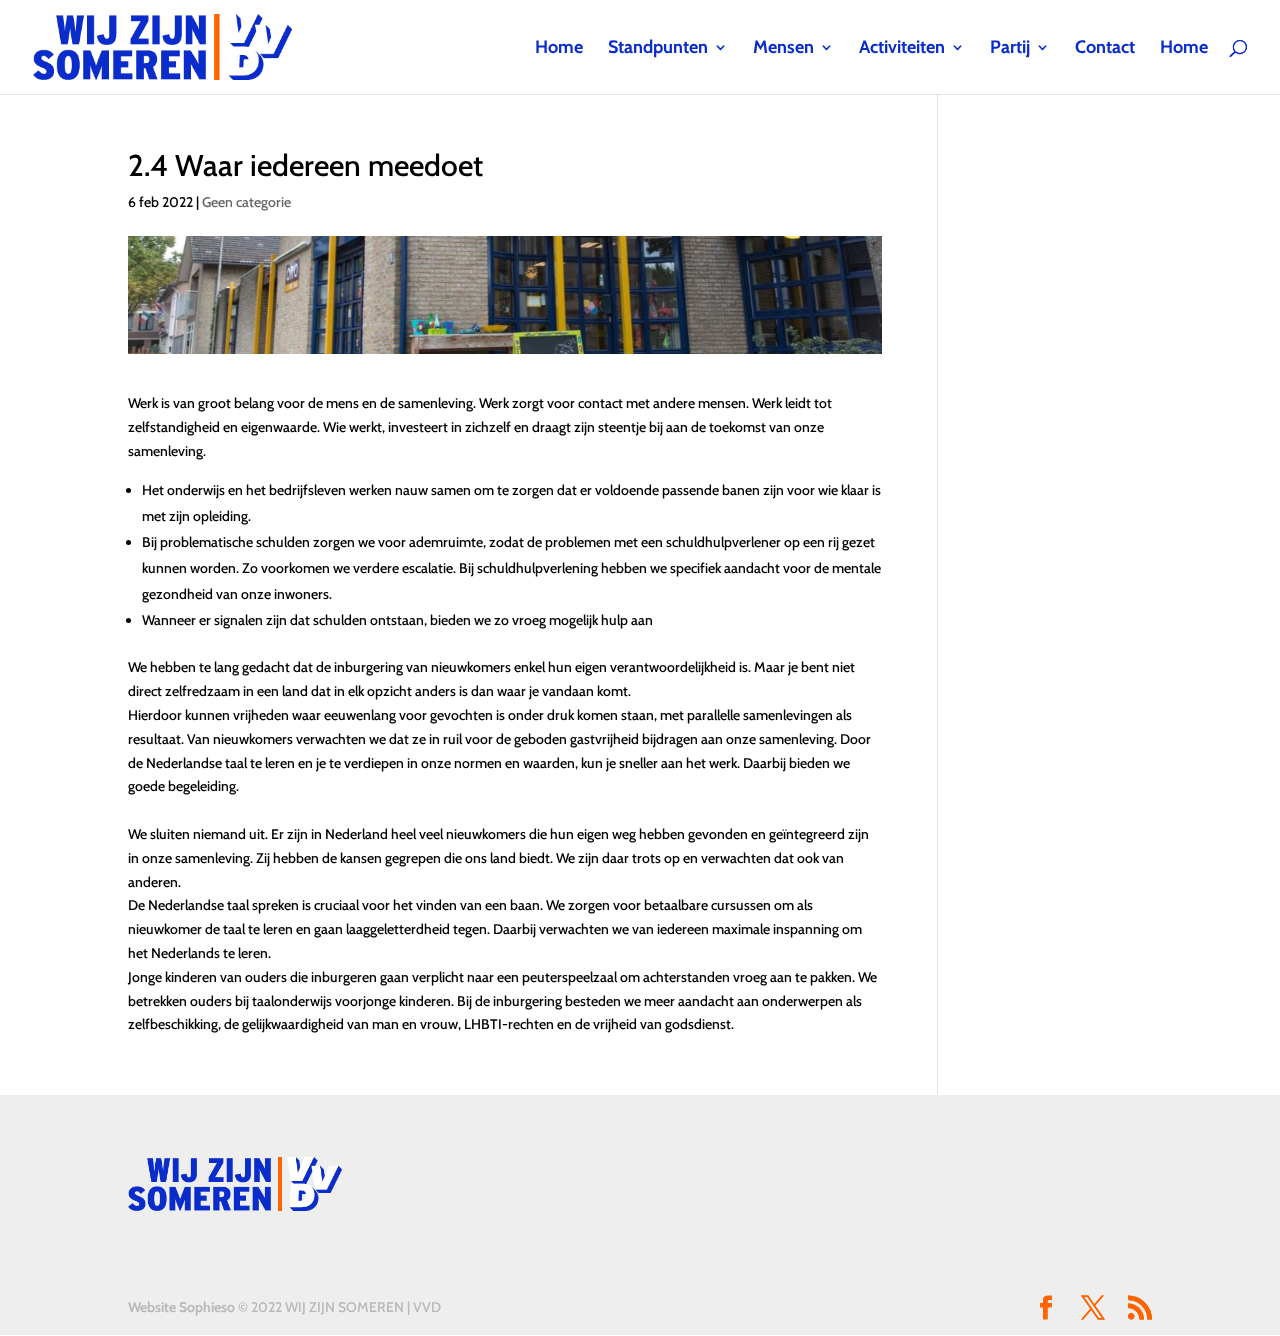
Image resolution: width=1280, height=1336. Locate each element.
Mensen (783, 49)
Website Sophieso (181, 1307)
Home (559, 49)
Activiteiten (902, 49)
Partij (1010, 49)
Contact (1105, 49)
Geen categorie (246, 202)
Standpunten (658, 49)
